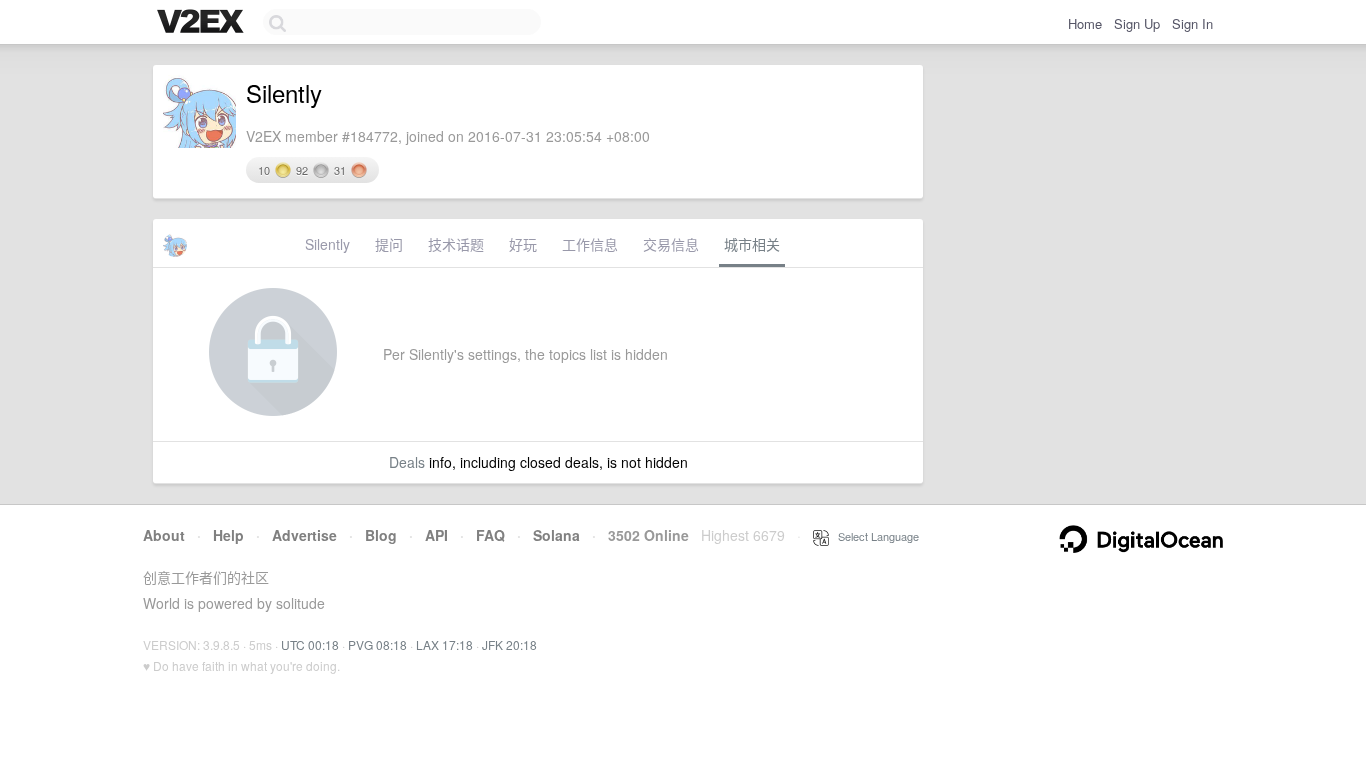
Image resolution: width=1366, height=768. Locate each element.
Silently (327, 244)
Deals (407, 462)
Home (1085, 23)
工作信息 (590, 244)
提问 (389, 244)
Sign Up (1137, 23)
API (436, 535)
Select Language (874, 536)
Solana (556, 535)
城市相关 (752, 244)
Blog (381, 535)
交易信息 (671, 244)
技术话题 (456, 244)
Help (228, 535)
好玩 (523, 244)
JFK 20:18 (509, 644)
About (164, 535)
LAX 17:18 (444, 644)
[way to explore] (203, 23)
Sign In (1192, 23)
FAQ (490, 535)
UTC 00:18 (310, 644)
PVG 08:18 (377, 644)
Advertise (304, 535)
